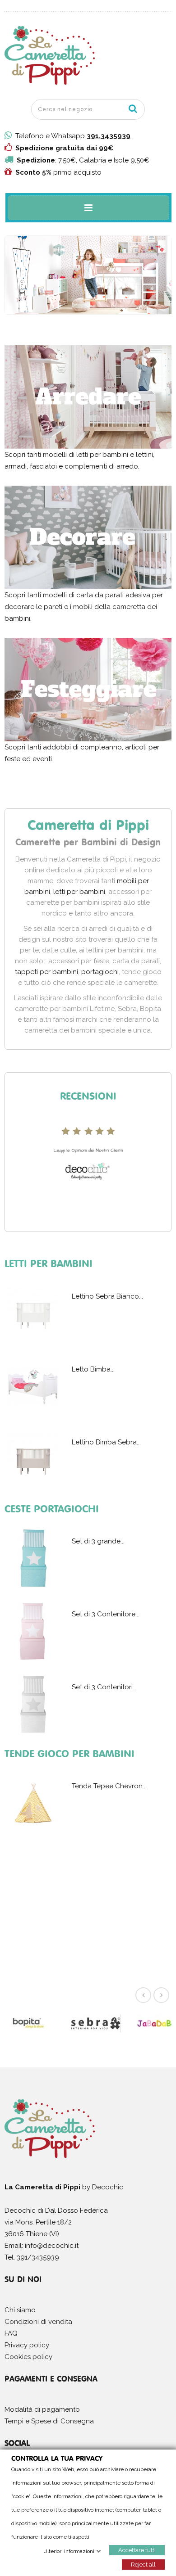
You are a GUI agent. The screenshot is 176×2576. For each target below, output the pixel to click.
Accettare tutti (137, 2550)
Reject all (143, 2564)
